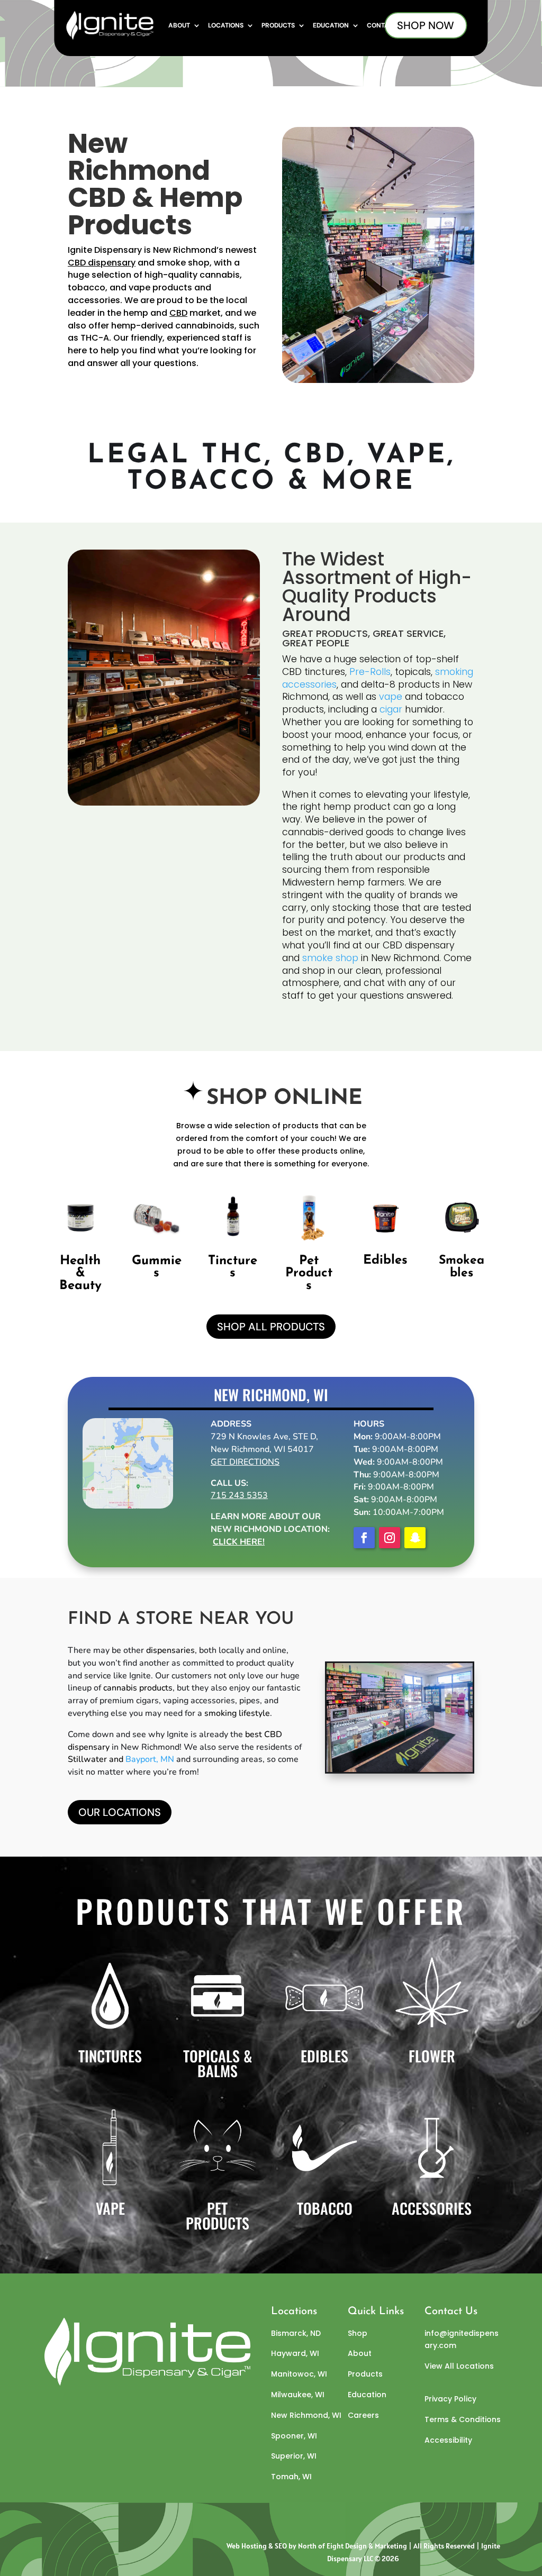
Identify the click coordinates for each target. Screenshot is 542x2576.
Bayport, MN (150, 1759)
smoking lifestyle (237, 1713)
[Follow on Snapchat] (415, 1538)
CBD (178, 313)
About (179, 25)
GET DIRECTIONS (245, 1462)
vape (138, 287)
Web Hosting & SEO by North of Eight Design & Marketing (317, 2546)
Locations (226, 25)
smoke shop (330, 958)
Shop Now (426, 25)
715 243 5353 (239, 1495)
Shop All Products (271, 1327)
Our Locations (120, 1812)
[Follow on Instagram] (390, 1538)
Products (278, 25)
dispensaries (170, 1650)
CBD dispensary (102, 263)
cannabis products (138, 1688)
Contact (382, 25)
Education (331, 25)
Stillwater (87, 1759)
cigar (391, 709)
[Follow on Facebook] (364, 1538)
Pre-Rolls (370, 672)
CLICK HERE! (239, 1542)
